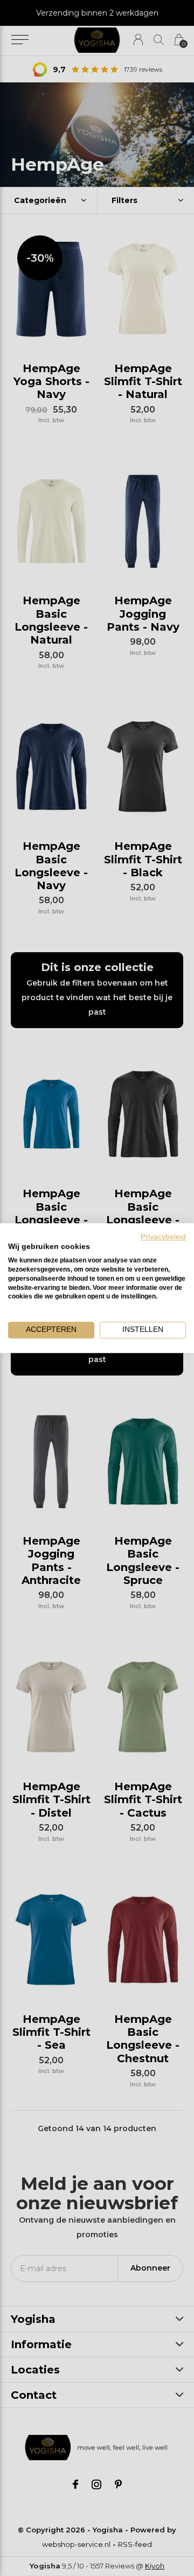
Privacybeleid (163, 1237)
